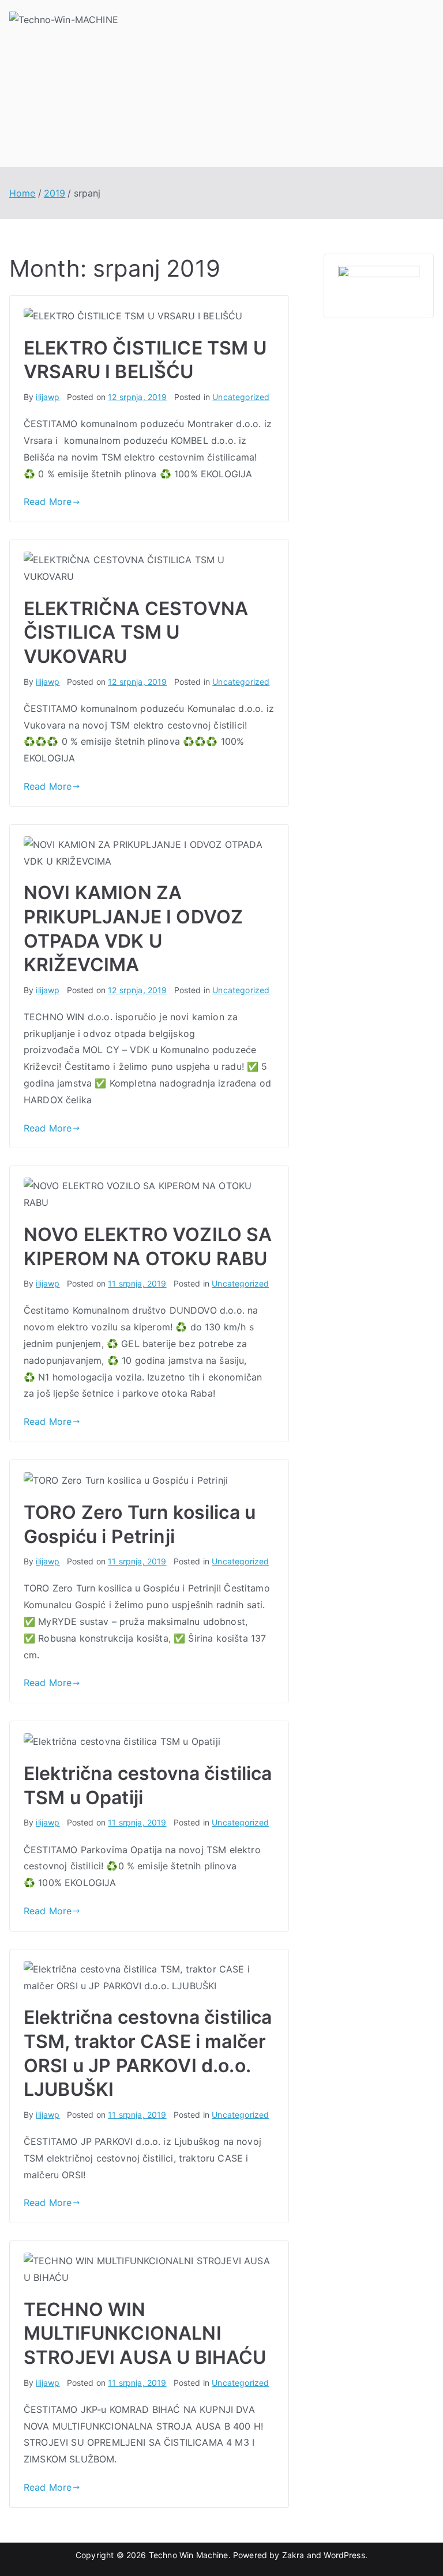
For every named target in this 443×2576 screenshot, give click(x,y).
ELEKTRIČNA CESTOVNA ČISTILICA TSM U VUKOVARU (136, 632)
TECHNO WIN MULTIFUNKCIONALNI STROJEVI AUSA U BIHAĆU (145, 2333)
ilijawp (48, 397)
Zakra (293, 2555)
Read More (48, 501)
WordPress (344, 2555)
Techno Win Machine (189, 2555)
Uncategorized (241, 397)
